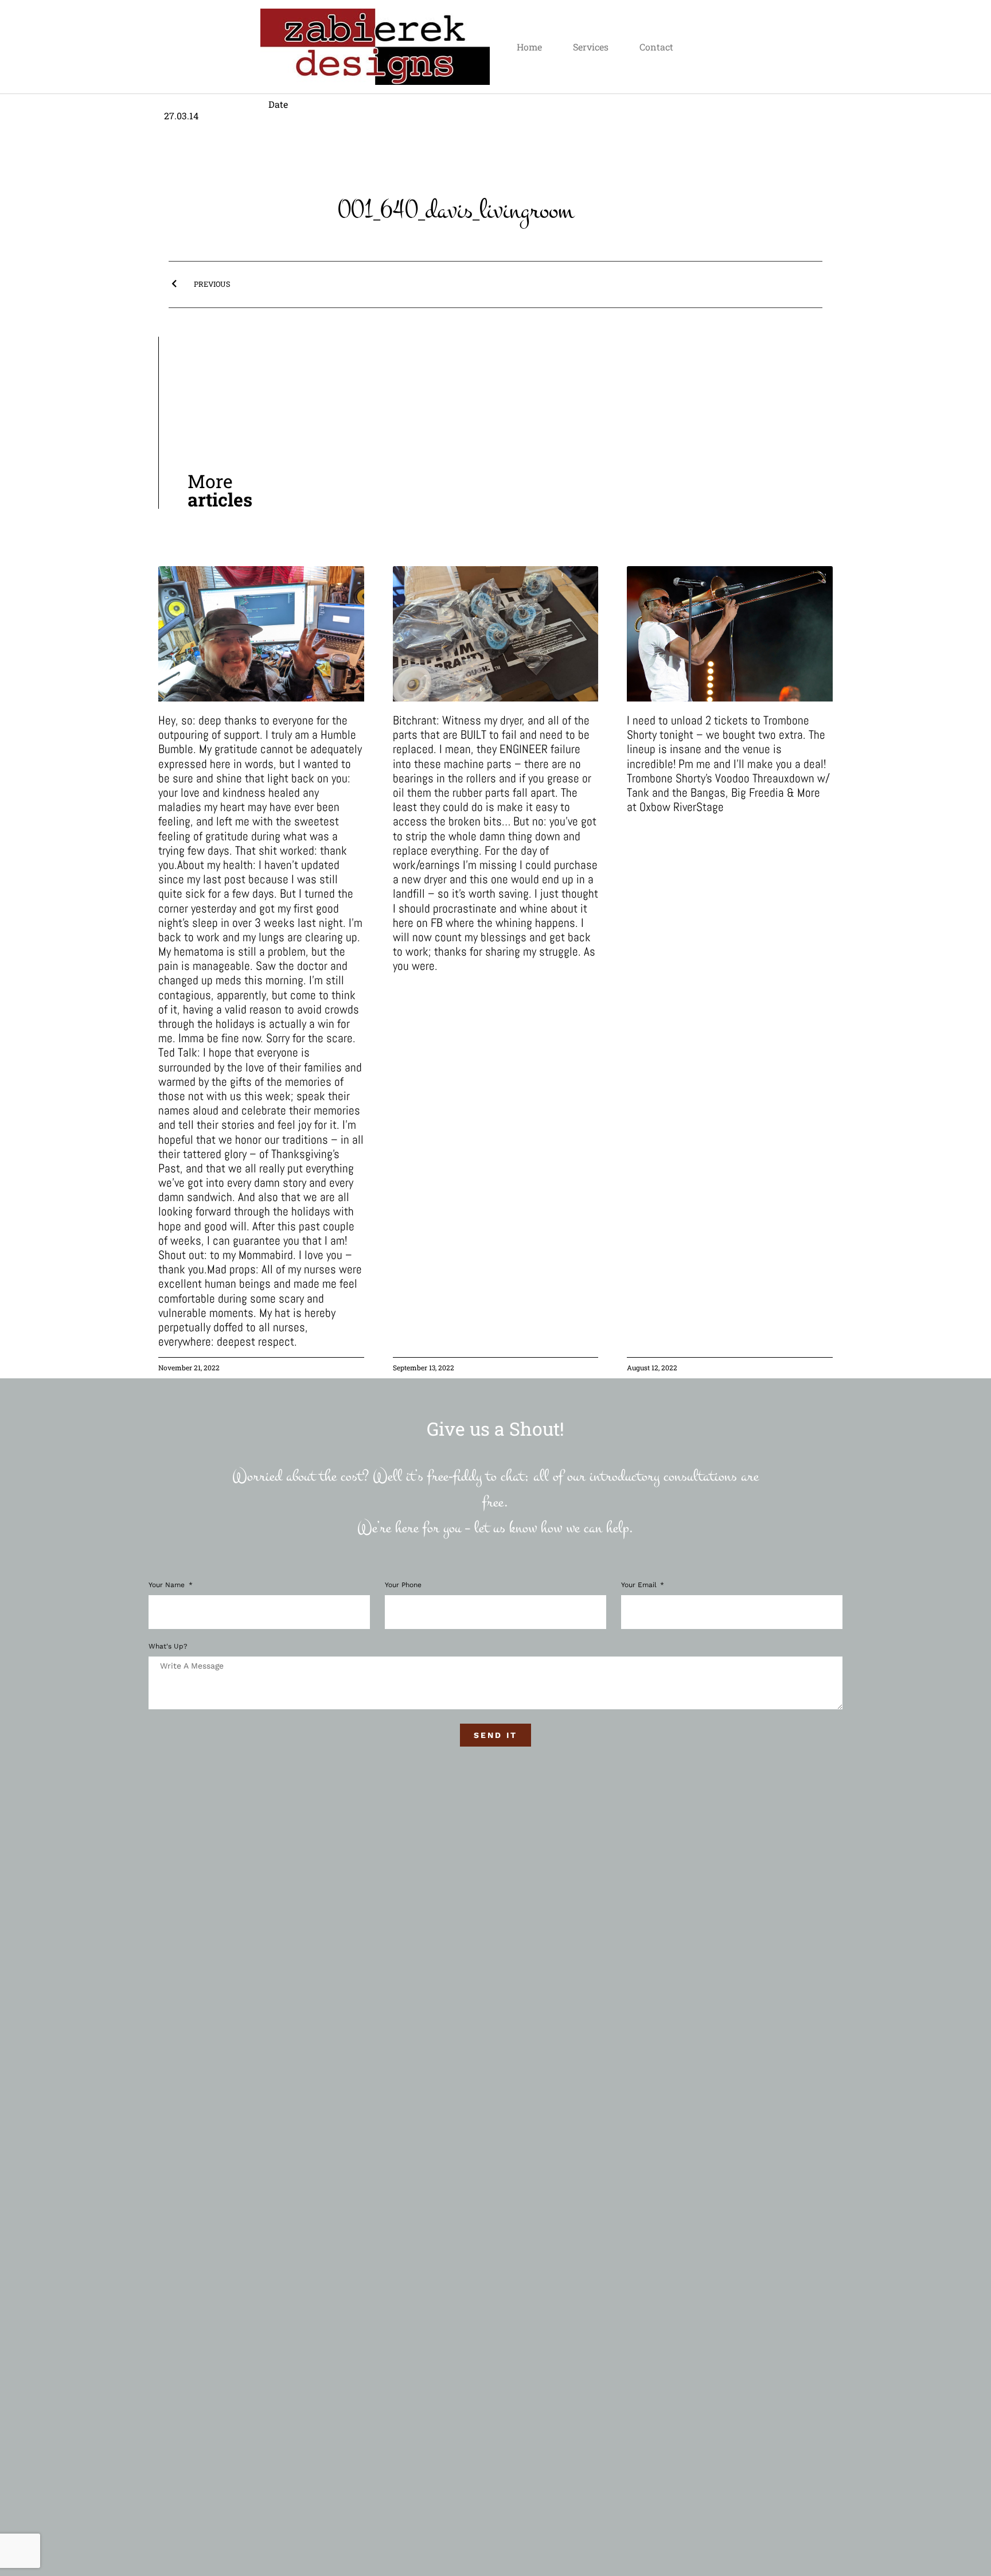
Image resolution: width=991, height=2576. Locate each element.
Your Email (640, 1585)
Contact (656, 47)
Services (591, 47)
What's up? (168, 1646)
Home (529, 47)
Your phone (403, 1585)
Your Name (168, 1585)
